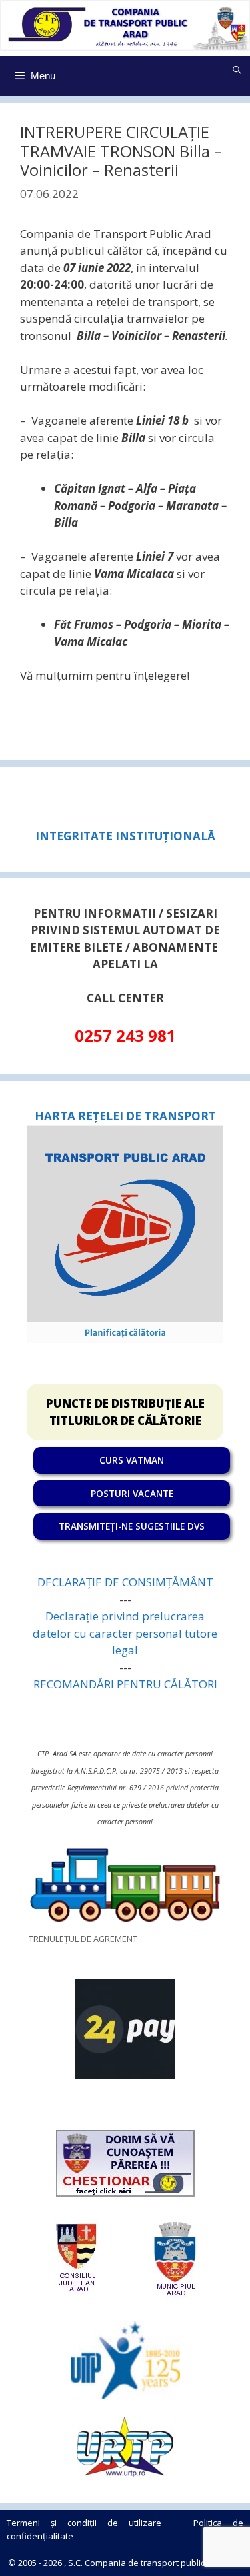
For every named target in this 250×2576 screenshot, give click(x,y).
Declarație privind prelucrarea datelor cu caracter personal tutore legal (125, 1633)
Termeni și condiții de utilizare (84, 2523)
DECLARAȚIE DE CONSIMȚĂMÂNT (125, 1582)
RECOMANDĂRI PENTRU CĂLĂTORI (125, 1684)
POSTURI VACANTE (132, 1493)
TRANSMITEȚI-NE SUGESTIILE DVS (132, 1526)
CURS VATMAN (132, 1460)
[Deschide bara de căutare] (237, 70)
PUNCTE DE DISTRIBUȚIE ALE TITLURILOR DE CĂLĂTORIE (125, 1412)
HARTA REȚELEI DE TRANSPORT (125, 1116)
